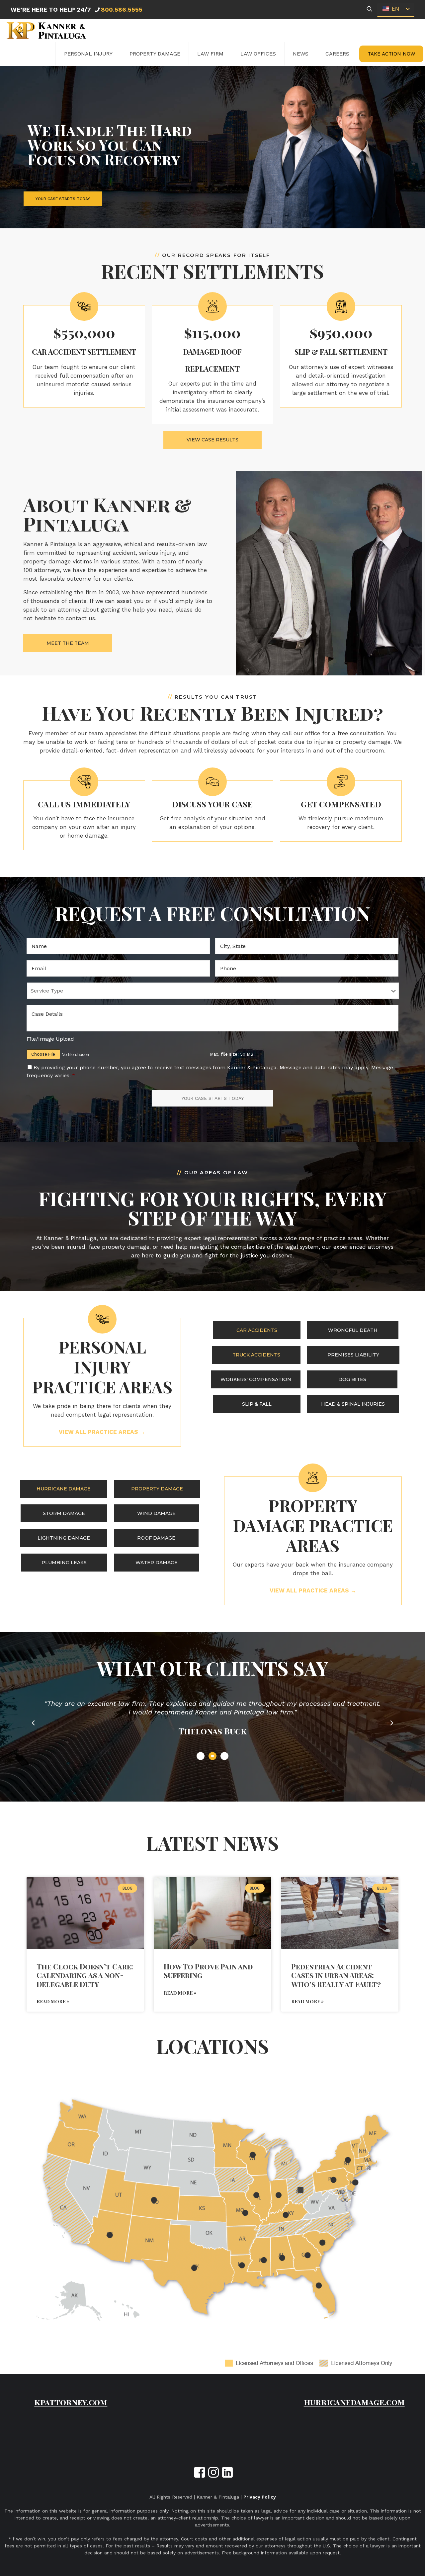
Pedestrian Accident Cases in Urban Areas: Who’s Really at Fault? (336, 1975)
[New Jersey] (355, 2182)
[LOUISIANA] (242, 2265)
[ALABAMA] (282, 2258)
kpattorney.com (71, 2402)
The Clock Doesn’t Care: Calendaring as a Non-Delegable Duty (85, 1975)
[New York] (348, 2160)
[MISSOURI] (245, 2213)
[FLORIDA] (319, 2285)
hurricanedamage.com (354, 2402)
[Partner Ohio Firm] (300, 2190)
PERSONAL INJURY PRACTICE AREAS (102, 1367)
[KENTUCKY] (286, 2215)
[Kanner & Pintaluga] (46, 31)
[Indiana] (278, 2195)
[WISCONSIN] (253, 2155)
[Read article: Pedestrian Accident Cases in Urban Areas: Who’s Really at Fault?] (340, 1913)
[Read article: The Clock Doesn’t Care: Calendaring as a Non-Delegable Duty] (85, 1913)
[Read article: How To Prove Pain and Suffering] (212, 1913)
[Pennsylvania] (333, 2180)
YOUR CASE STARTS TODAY (63, 199)
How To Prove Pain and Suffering (208, 1971)
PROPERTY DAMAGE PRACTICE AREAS (313, 1525)
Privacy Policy (260, 2497)
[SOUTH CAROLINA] (322, 2243)
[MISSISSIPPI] (264, 2260)
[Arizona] (110, 2235)
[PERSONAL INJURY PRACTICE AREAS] (102, 1319)
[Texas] (194, 2268)
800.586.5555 (122, 9)
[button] (33, 1723)
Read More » (53, 2001)
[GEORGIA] (308, 2255)
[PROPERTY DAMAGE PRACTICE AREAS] (313, 1478)
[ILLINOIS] (256, 2195)
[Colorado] (154, 2200)
